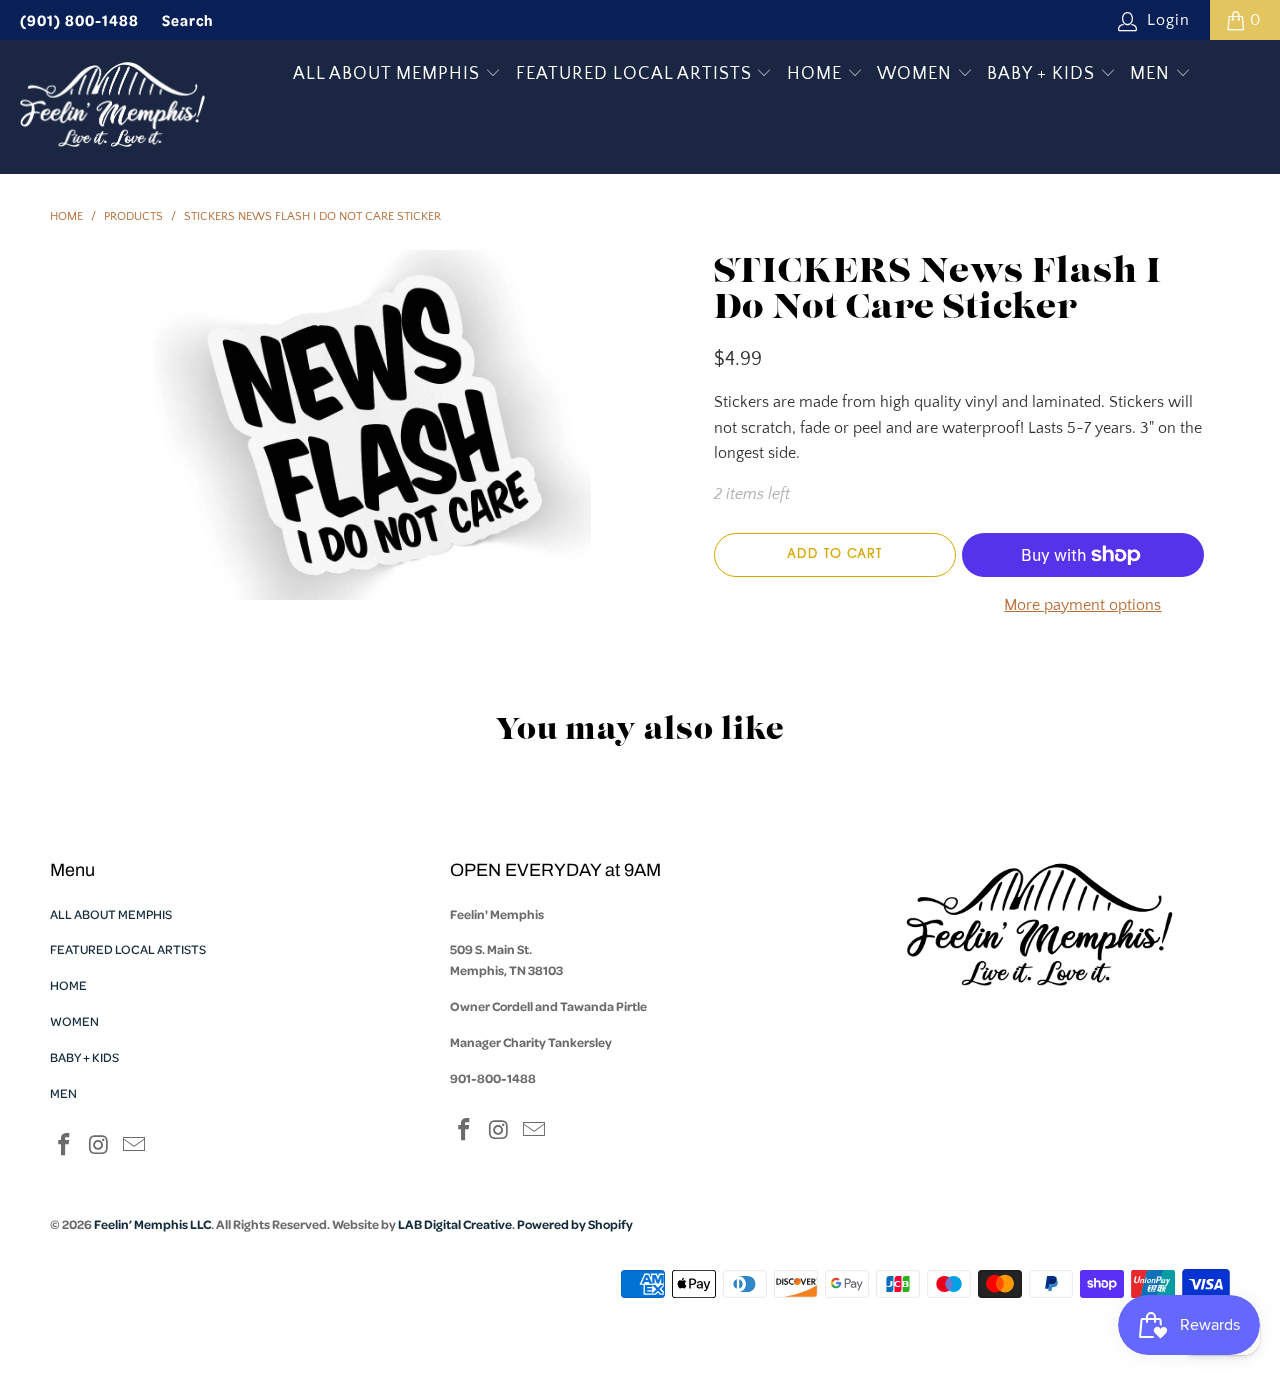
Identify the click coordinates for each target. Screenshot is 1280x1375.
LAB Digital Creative (455, 1224)
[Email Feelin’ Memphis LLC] (134, 1146)
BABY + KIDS (1043, 74)
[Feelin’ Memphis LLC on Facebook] (65, 1146)
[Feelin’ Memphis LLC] (112, 107)
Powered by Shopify (575, 1224)
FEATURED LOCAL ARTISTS (636, 74)
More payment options (1082, 605)
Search (188, 20)
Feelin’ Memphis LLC (152, 1224)
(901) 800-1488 (79, 20)
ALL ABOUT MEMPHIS (389, 74)
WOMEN (917, 74)
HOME (817, 74)
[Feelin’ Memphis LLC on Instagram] (100, 1146)
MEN (1152, 74)
